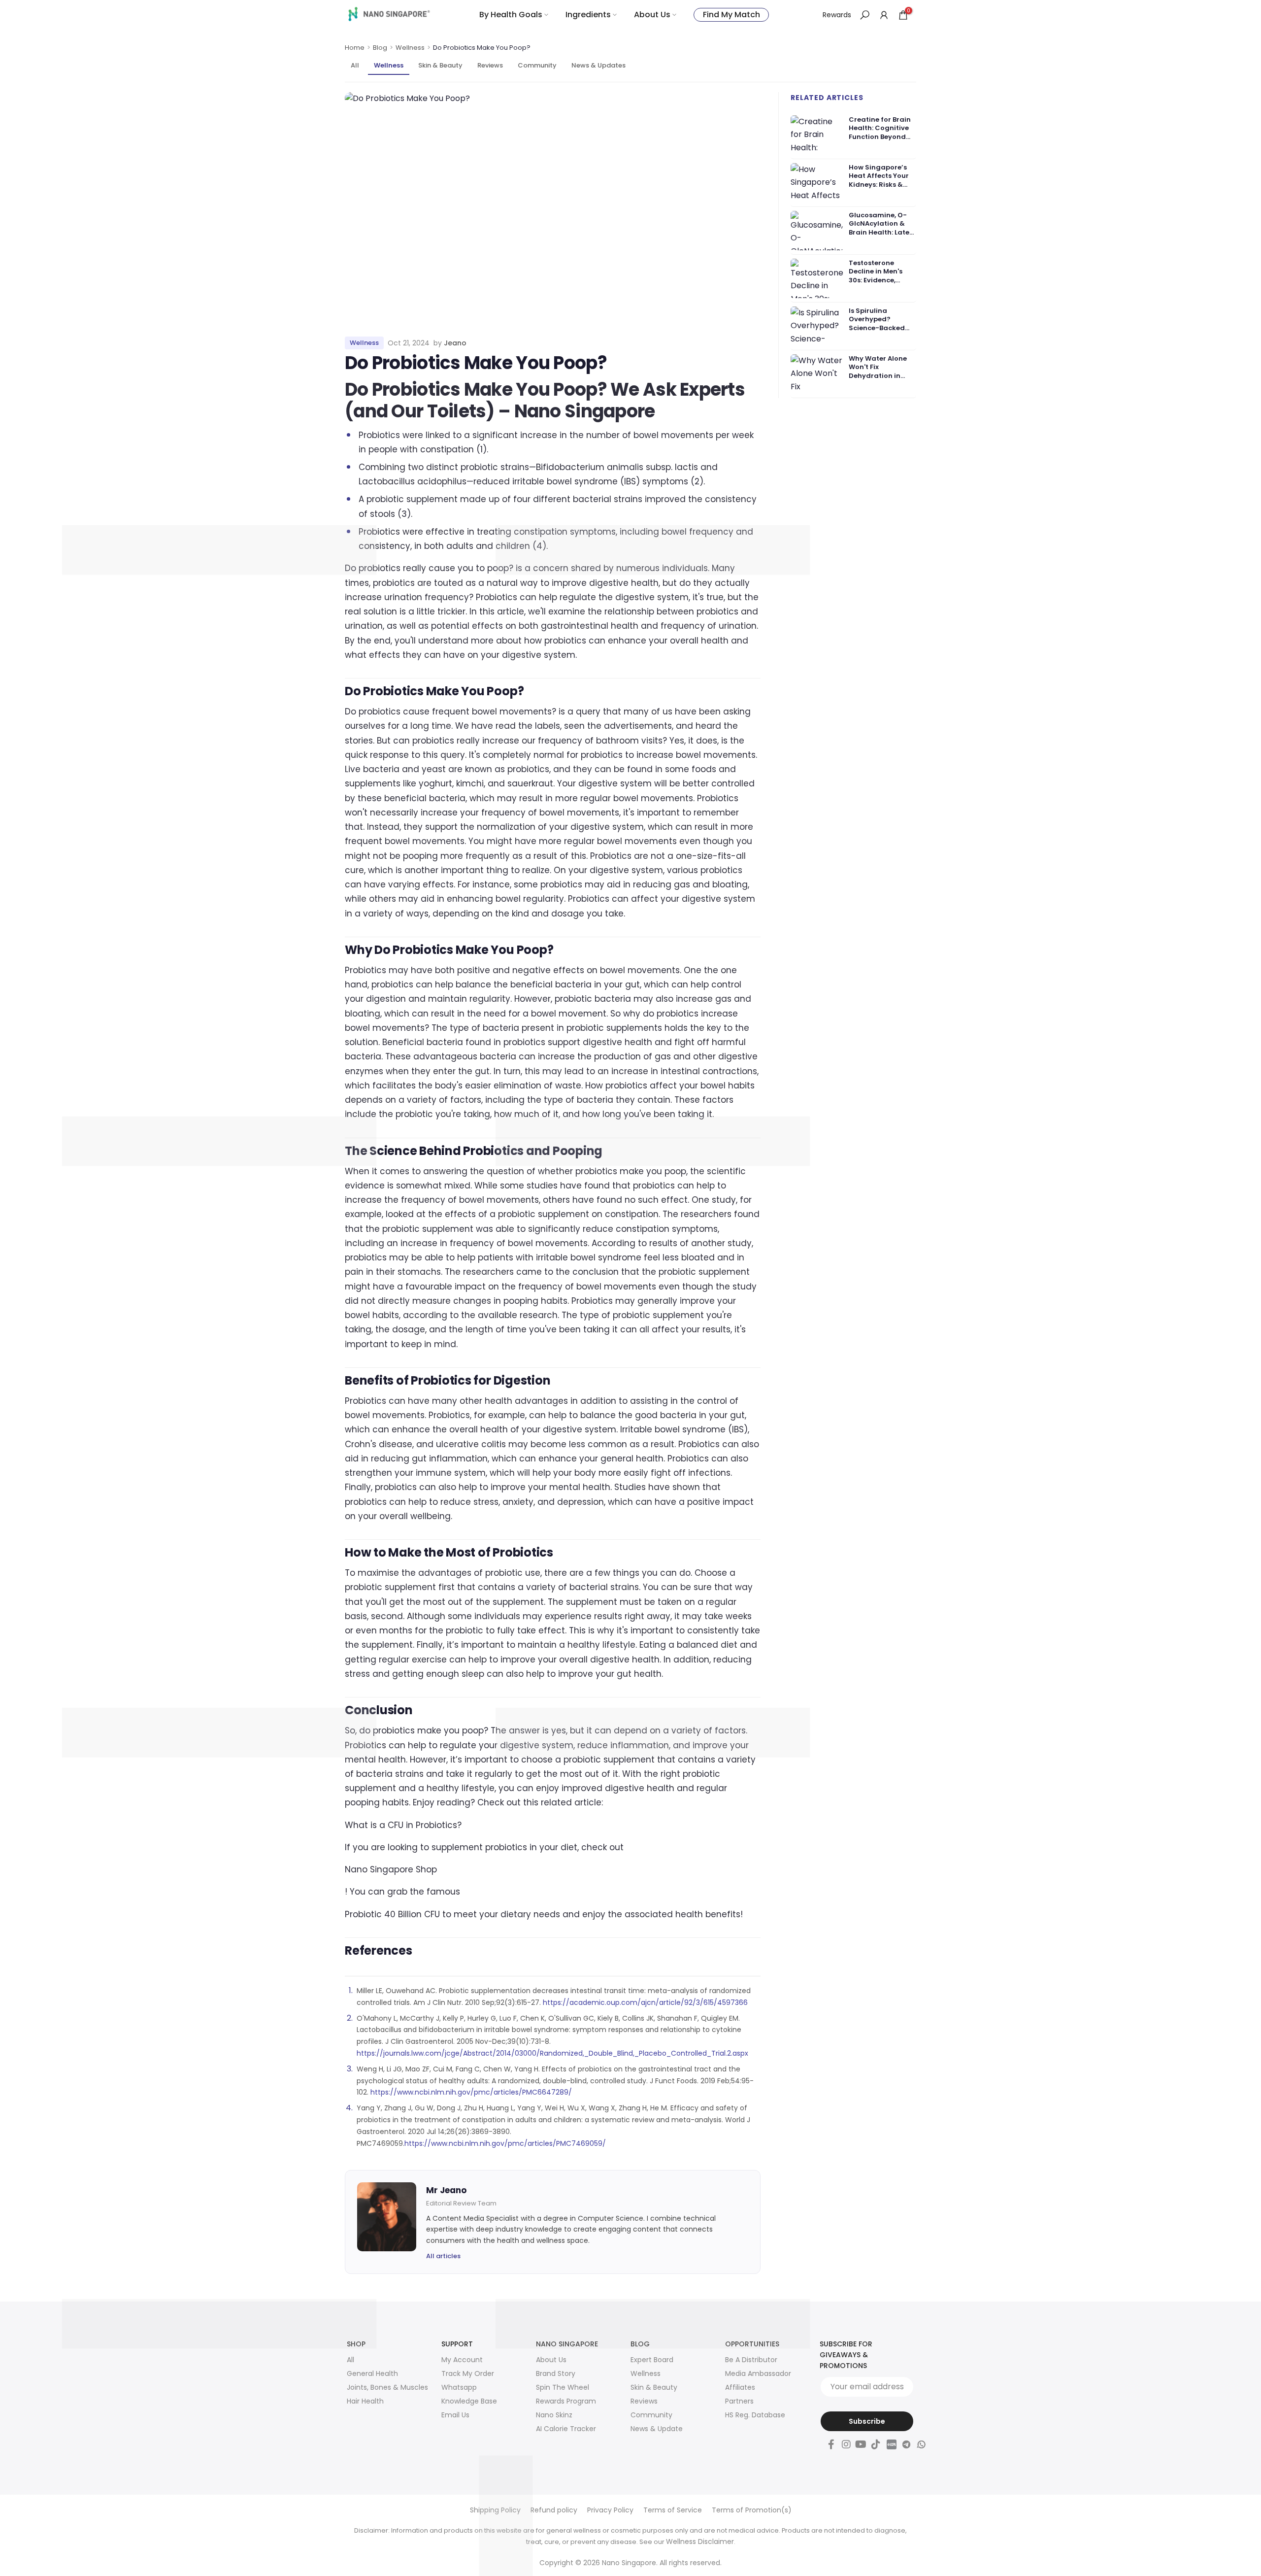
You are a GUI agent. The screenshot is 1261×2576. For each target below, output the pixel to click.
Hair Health (365, 2401)
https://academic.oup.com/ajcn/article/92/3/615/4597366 (645, 2002)
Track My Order (468, 2373)
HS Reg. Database (755, 2415)
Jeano (455, 343)
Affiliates (740, 2387)
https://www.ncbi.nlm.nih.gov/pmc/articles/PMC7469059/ (505, 2143)
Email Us (455, 2415)
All (355, 65)
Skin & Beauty (440, 65)
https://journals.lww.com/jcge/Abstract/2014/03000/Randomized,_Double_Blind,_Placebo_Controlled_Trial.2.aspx (552, 2053)
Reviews (490, 65)
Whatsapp (459, 2387)
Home (355, 48)
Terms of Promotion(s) (752, 2510)
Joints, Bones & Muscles (387, 2387)
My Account (462, 2360)
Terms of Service (673, 2510)
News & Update (657, 2429)
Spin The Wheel (563, 2387)
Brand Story (556, 2373)
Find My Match (731, 15)
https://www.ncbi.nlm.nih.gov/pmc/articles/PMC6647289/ (471, 2092)
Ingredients (588, 15)
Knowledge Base (469, 2401)
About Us (652, 15)
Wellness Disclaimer (700, 2542)
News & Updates (598, 65)
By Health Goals (511, 15)
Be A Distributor (751, 2360)
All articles (443, 2256)
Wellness (410, 48)
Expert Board (652, 2360)
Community (537, 65)
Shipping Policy (495, 2510)
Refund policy (554, 2510)
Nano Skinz (554, 2415)
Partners (739, 2401)
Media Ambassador (758, 2373)
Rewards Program (566, 2401)
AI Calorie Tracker (566, 2429)
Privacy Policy (610, 2510)
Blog (380, 48)
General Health (372, 2373)
